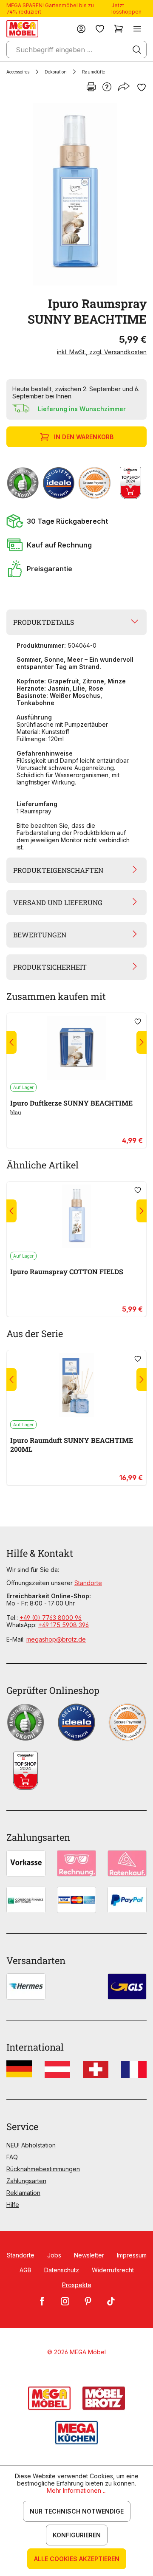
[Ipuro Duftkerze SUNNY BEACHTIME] (76, 1048)
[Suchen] (137, 50)
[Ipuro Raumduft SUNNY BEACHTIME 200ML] (76, 1385)
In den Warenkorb (84, 437)
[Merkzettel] (100, 29)
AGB (25, 2270)
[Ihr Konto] (81, 29)
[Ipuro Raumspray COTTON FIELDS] (76, 1216)
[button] (76, 521)
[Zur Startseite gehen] (22, 29)
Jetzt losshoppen (126, 8)
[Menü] (137, 29)
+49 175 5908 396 (64, 1625)
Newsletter (89, 2255)
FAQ (12, 2157)
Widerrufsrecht (113, 2270)
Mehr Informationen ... (77, 2490)
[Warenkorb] (119, 29)
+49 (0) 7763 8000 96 (51, 1618)
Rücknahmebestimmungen (43, 2169)
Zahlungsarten (26, 2181)
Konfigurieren (77, 2535)
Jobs (54, 2255)
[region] (76, 194)
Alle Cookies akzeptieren (77, 2559)
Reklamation (23, 2193)
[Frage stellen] (107, 87)
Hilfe (13, 2205)
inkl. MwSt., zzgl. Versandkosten (102, 352)
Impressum (132, 2255)
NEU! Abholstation (31, 2145)
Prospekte (77, 2285)
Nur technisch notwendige (77, 2511)
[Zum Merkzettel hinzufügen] (142, 87)
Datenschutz (62, 2270)
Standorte (88, 1583)
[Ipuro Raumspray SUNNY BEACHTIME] (75, 194)
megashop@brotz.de (56, 1639)
